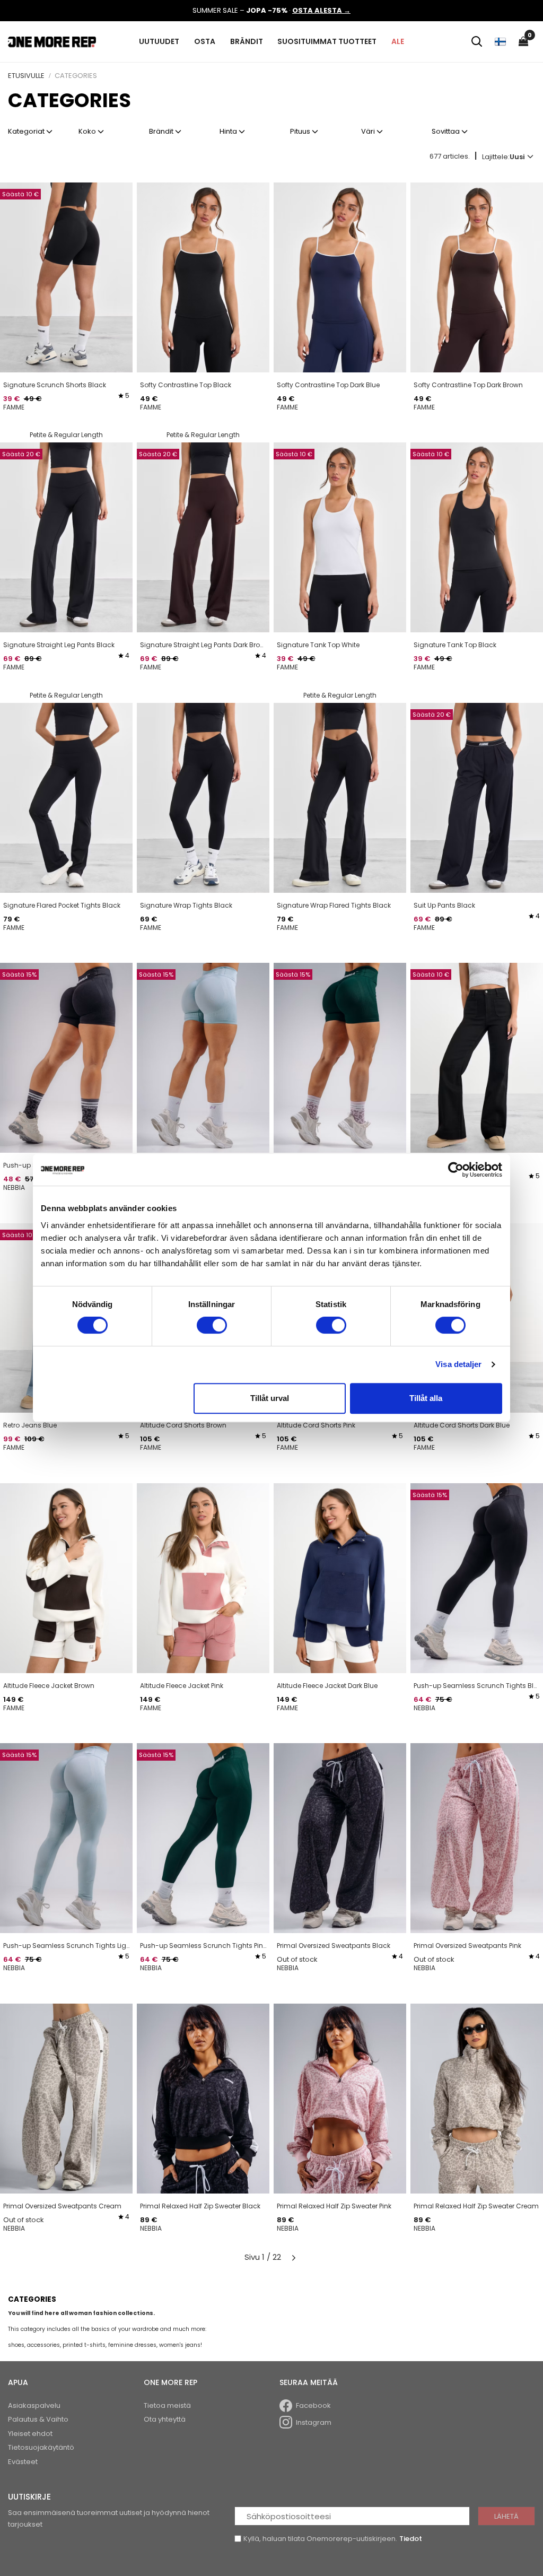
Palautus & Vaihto (38, 2419)
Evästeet (23, 2462)
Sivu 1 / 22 (263, 2257)
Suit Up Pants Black (444, 905)
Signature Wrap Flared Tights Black (334, 905)
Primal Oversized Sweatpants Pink (467, 1946)
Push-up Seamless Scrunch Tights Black (477, 1686)
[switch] (212, 1325)
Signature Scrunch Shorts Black (55, 385)
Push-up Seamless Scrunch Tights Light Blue (66, 1946)
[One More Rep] (52, 41)
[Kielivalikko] (500, 41)
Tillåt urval (270, 1398)
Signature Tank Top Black (455, 645)
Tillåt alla (426, 1398)
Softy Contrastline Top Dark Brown (468, 385)
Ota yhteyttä (165, 2419)
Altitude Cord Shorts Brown (183, 1425)
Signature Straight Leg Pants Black (59, 645)
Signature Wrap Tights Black (186, 905)
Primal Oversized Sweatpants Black (334, 1946)
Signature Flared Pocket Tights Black (62, 905)
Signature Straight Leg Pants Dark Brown (203, 645)
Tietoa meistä (167, 2405)
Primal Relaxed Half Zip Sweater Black (200, 2206)
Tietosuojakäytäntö (41, 2447)
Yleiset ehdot (30, 2434)
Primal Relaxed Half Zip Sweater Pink (334, 2206)
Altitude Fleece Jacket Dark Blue (327, 1686)
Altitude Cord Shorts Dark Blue (462, 1425)
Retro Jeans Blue (30, 1425)
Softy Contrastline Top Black (186, 385)
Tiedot (411, 2539)
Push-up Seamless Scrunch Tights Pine (203, 1946)
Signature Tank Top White (318, 645)
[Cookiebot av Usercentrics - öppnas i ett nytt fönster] (456, 1170)
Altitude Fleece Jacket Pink (182, 1686)
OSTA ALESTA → (321, 10)
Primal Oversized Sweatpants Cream (62, 2206)
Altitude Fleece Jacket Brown (49, 1686)
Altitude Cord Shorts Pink (316, 1425)
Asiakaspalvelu (34, 2405)
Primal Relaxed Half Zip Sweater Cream (476, 2206)
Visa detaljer (458, 1364)
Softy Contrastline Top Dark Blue (328, 385)
